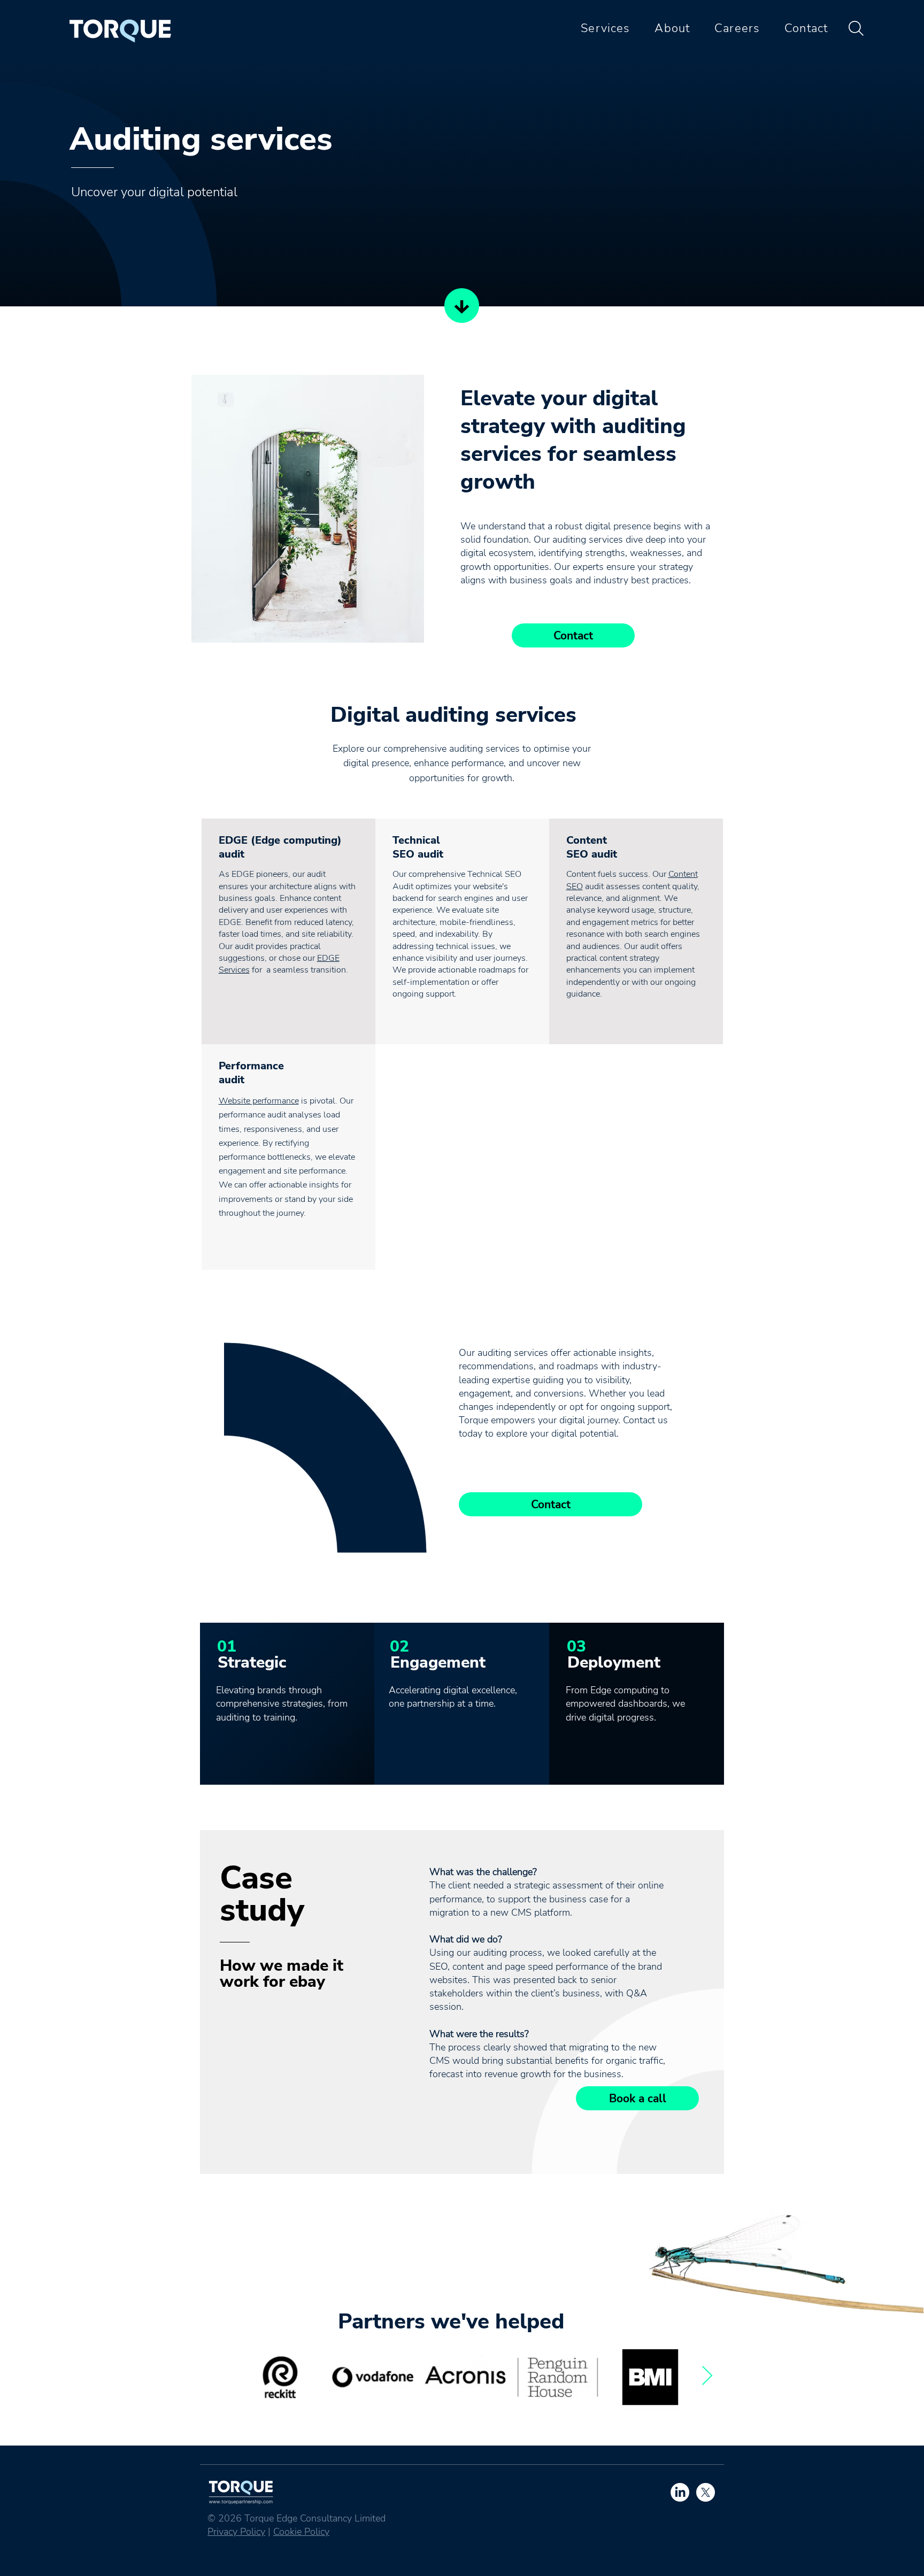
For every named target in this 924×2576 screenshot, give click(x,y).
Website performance (259, 1101)
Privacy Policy (236, 2532)
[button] (600, 28)
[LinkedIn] (680, 2492)
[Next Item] (707, 2376)
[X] (706, 2492)
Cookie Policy (301, 2532)
